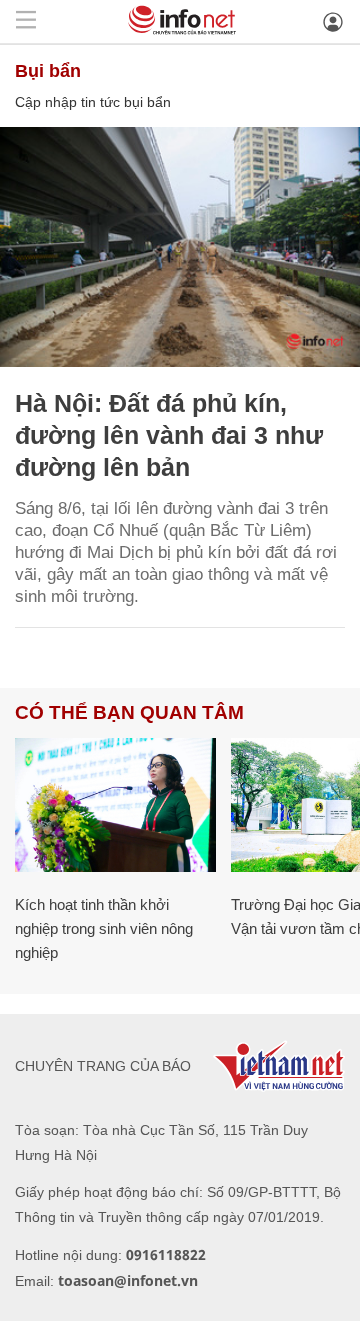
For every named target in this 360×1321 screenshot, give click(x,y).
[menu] (26, 21)
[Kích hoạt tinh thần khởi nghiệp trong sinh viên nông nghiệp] (115, 805)
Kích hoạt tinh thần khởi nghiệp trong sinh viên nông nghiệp (104, 928)
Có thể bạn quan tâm (129, 712)
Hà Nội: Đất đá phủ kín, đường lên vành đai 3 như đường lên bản (169, 435)
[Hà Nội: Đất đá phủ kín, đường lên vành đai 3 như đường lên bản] (180, 247)
